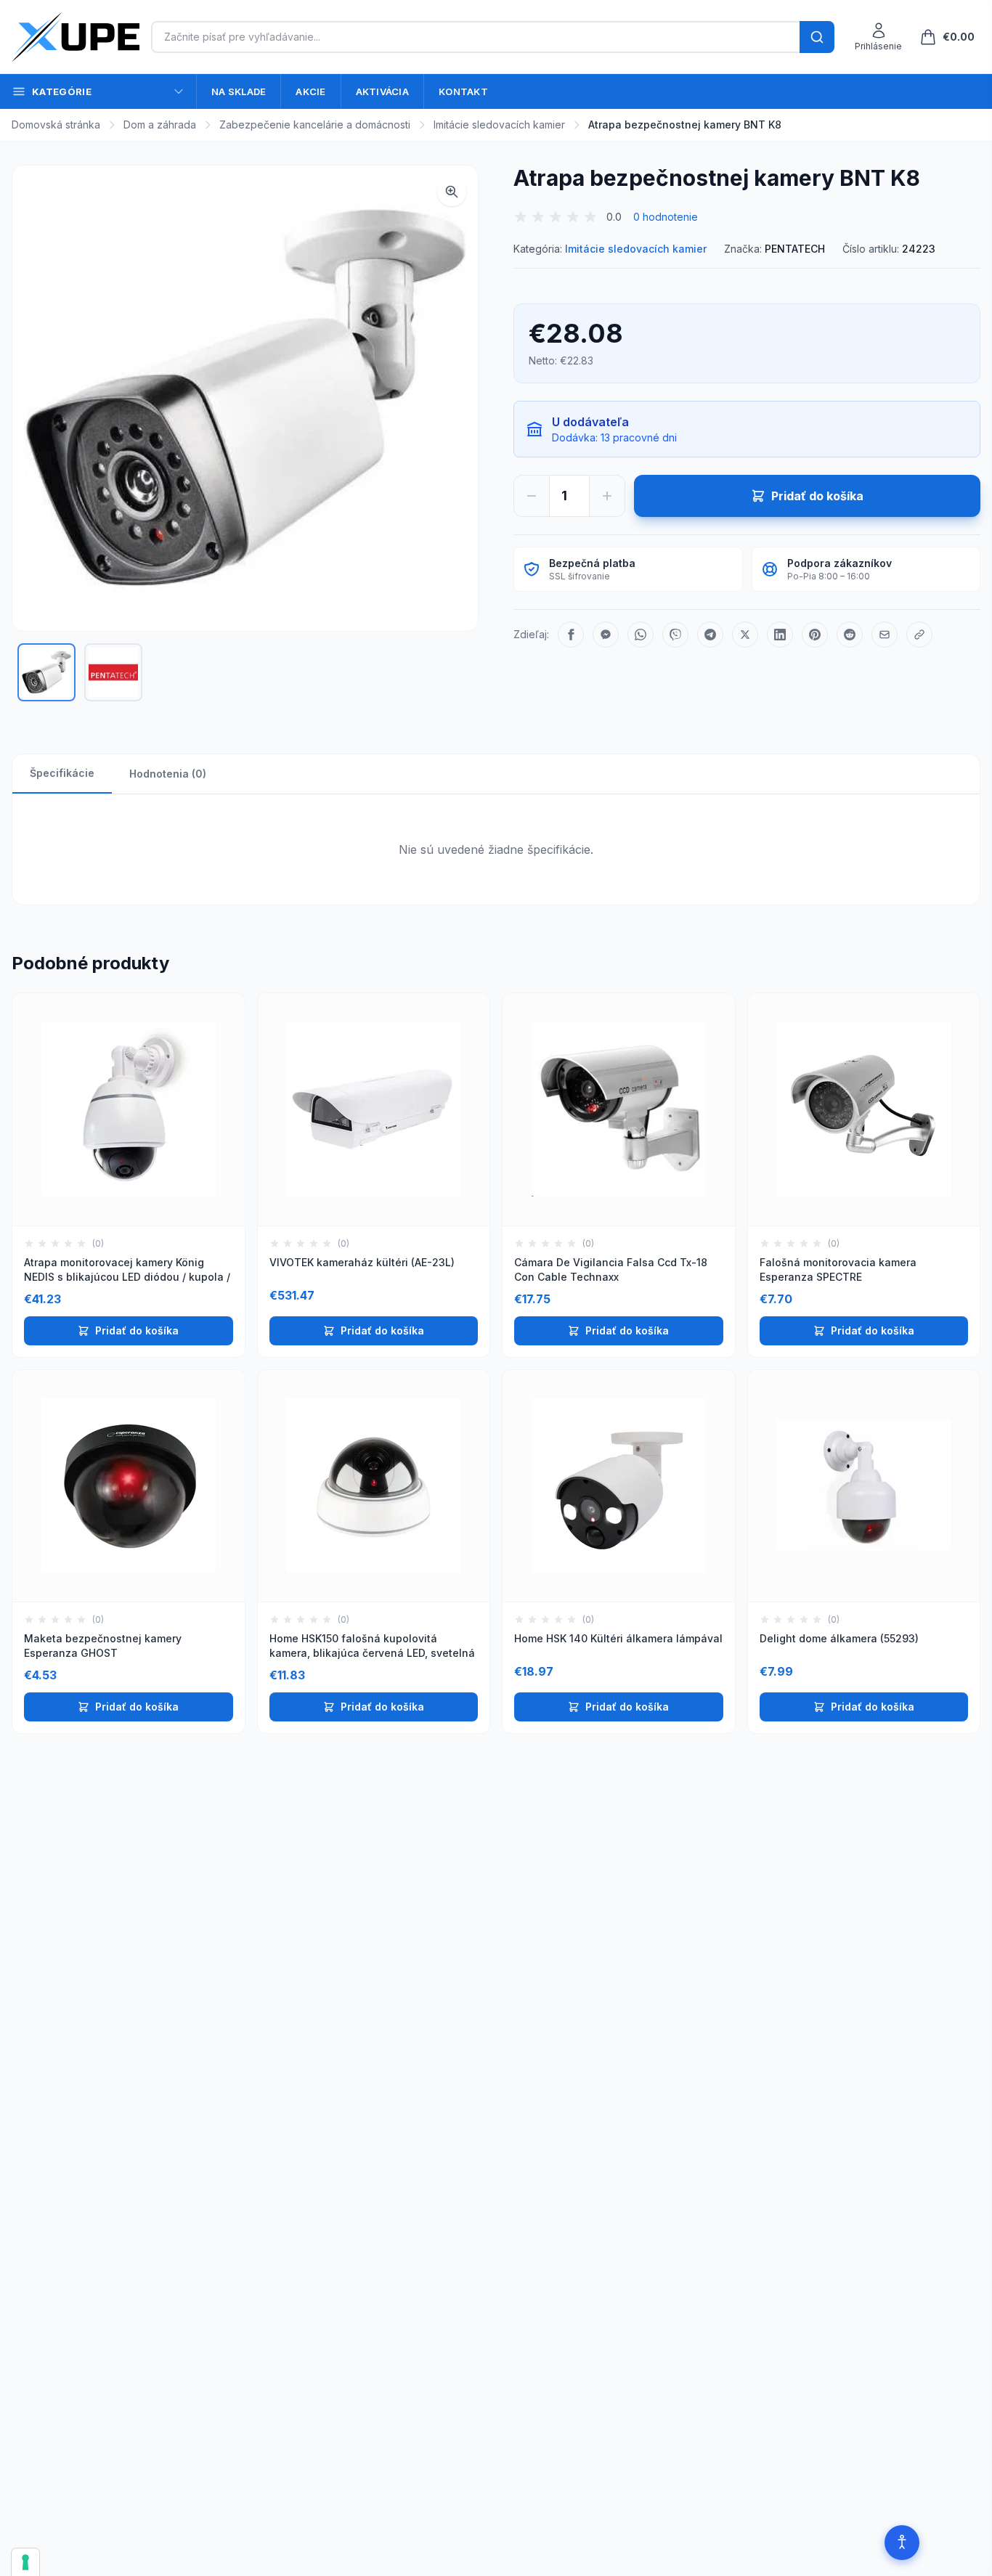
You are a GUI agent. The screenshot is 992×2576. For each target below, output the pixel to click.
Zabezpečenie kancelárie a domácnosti (315, 125)
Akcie (310, 91)
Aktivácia (382, 91)
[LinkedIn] (780, 635)
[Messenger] (606, 635)
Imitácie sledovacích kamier (499, 125)
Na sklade (239, 91)
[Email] (885, 635)
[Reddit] (850, 635)
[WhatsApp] (641, 635)
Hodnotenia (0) (168, 774)
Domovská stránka (56, 125)
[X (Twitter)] (745, 635)
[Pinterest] (815, 635)
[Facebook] (571, 635)
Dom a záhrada (160, 125)
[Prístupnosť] (902, 2543)
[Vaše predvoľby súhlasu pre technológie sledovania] (25, 2562)
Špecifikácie (62, 773)
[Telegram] (710, 635)
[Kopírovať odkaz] (919, 635)
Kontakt (463, 91)
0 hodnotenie (666, 217)
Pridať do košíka (137, 1330)
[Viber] (675, 635)
